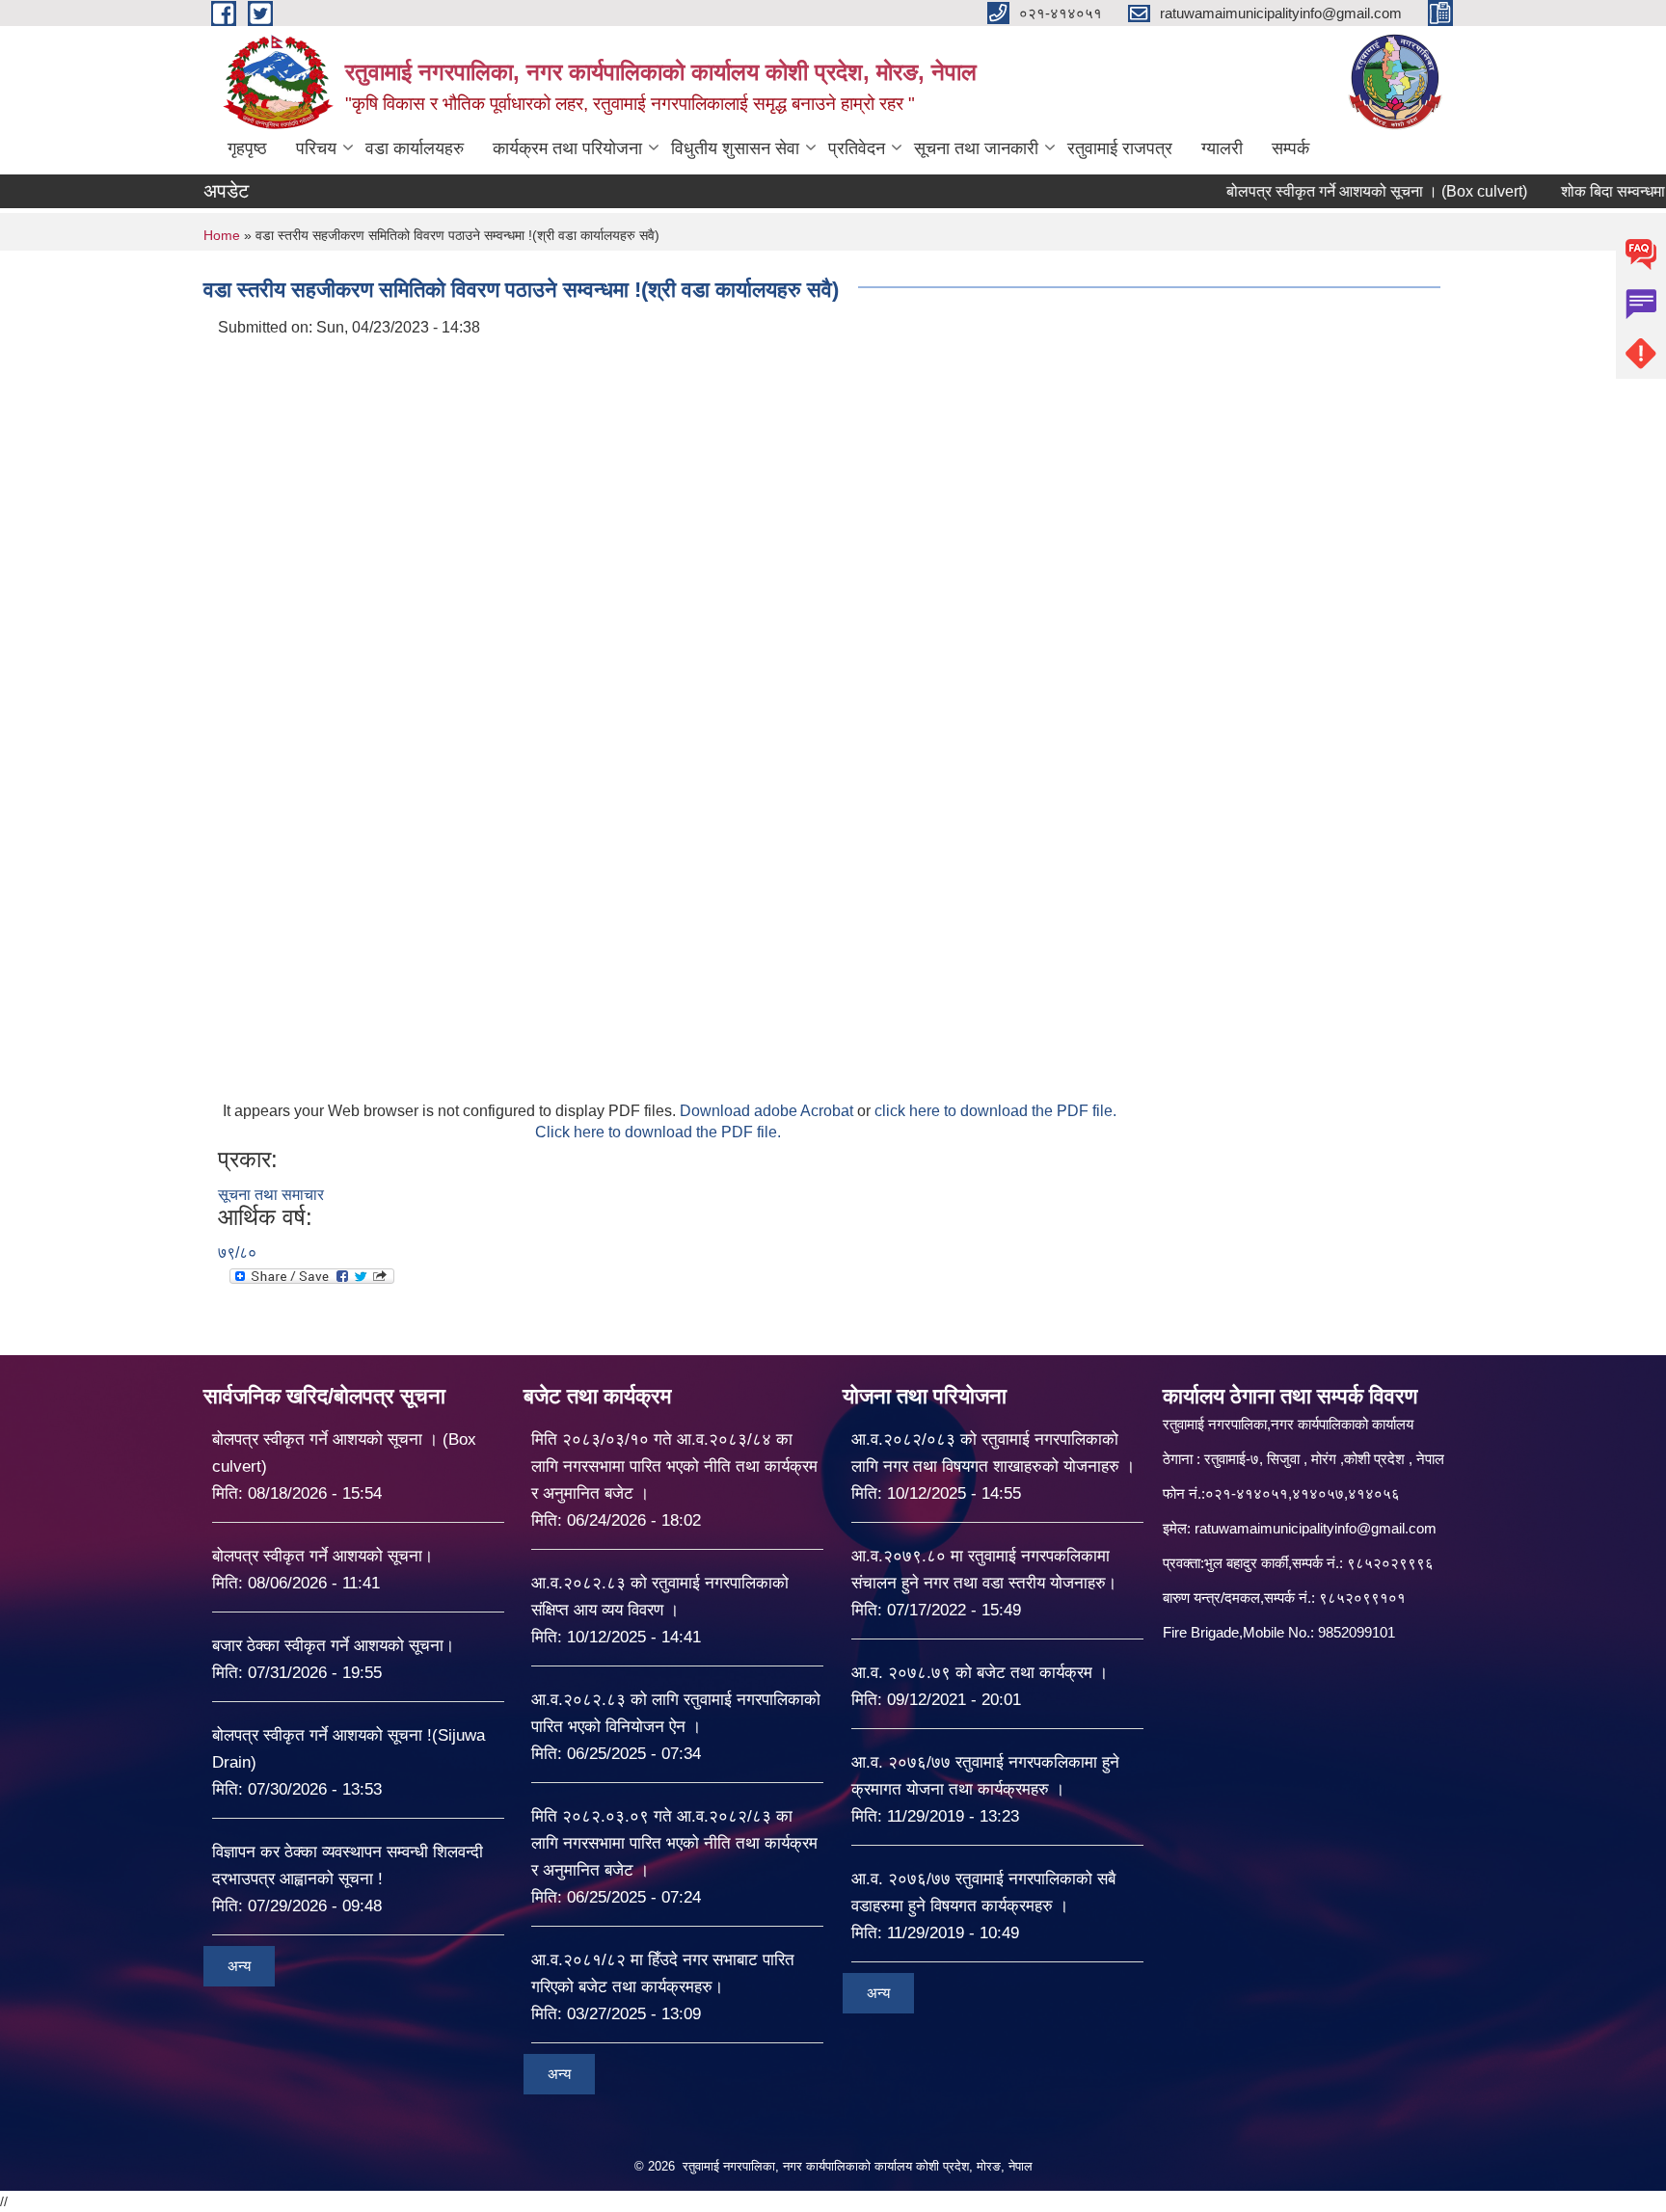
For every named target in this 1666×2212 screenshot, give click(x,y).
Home (222, 235)
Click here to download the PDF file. (658, 1132)
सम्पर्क (1290, 148)
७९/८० (237, 1253)
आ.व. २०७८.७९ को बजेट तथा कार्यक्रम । (980, 1673)
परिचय (316, 148)
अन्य (239, 1966)
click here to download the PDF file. (995, 1111)
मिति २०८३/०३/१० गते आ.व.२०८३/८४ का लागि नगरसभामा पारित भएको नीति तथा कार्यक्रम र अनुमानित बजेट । (674, 1466)
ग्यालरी (1222, 148)
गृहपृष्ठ (247, 148)
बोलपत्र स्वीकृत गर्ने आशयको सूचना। (322, 1556)
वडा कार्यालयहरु (415, 148)
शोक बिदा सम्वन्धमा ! (1570, 191)
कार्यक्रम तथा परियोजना (567, 148)
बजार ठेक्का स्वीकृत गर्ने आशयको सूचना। (333, 1646)
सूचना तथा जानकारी (976, 148)
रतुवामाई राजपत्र (1120, 148)
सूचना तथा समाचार (271, 1195)
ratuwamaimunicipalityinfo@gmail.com (1316, 1528)
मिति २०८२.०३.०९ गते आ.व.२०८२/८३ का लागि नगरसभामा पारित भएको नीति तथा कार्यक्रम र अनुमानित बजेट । (674, 1843)
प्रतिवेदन (857, 148)
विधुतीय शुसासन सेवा (735, 148)
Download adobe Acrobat (768, 1111)
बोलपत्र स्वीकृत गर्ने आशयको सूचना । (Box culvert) (1330, 191)
